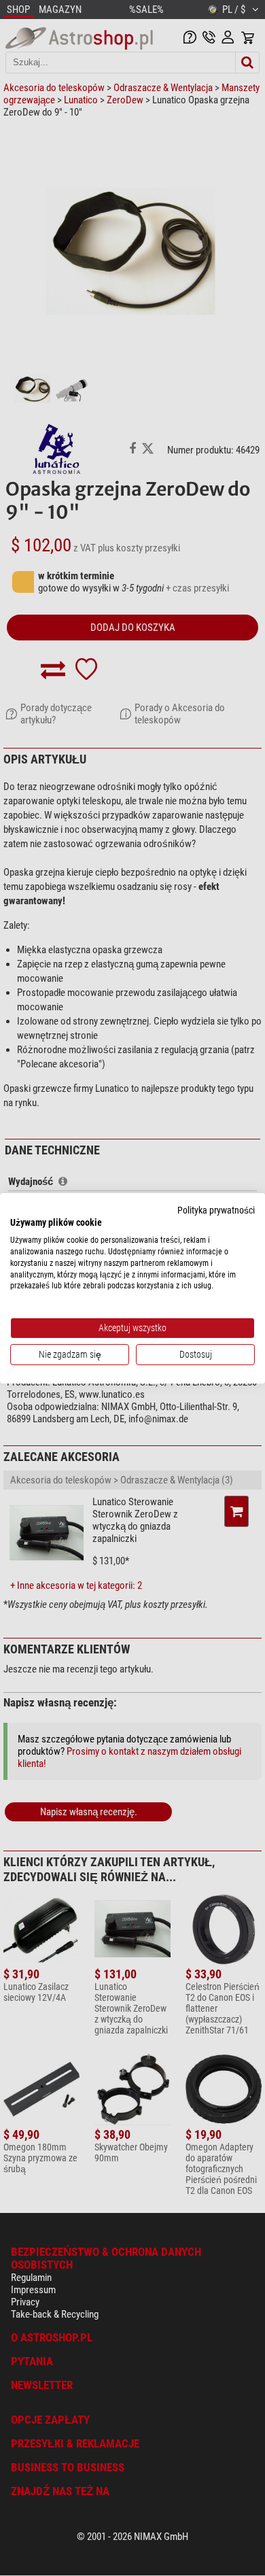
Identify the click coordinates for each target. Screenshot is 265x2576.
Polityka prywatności (216, 1209)
